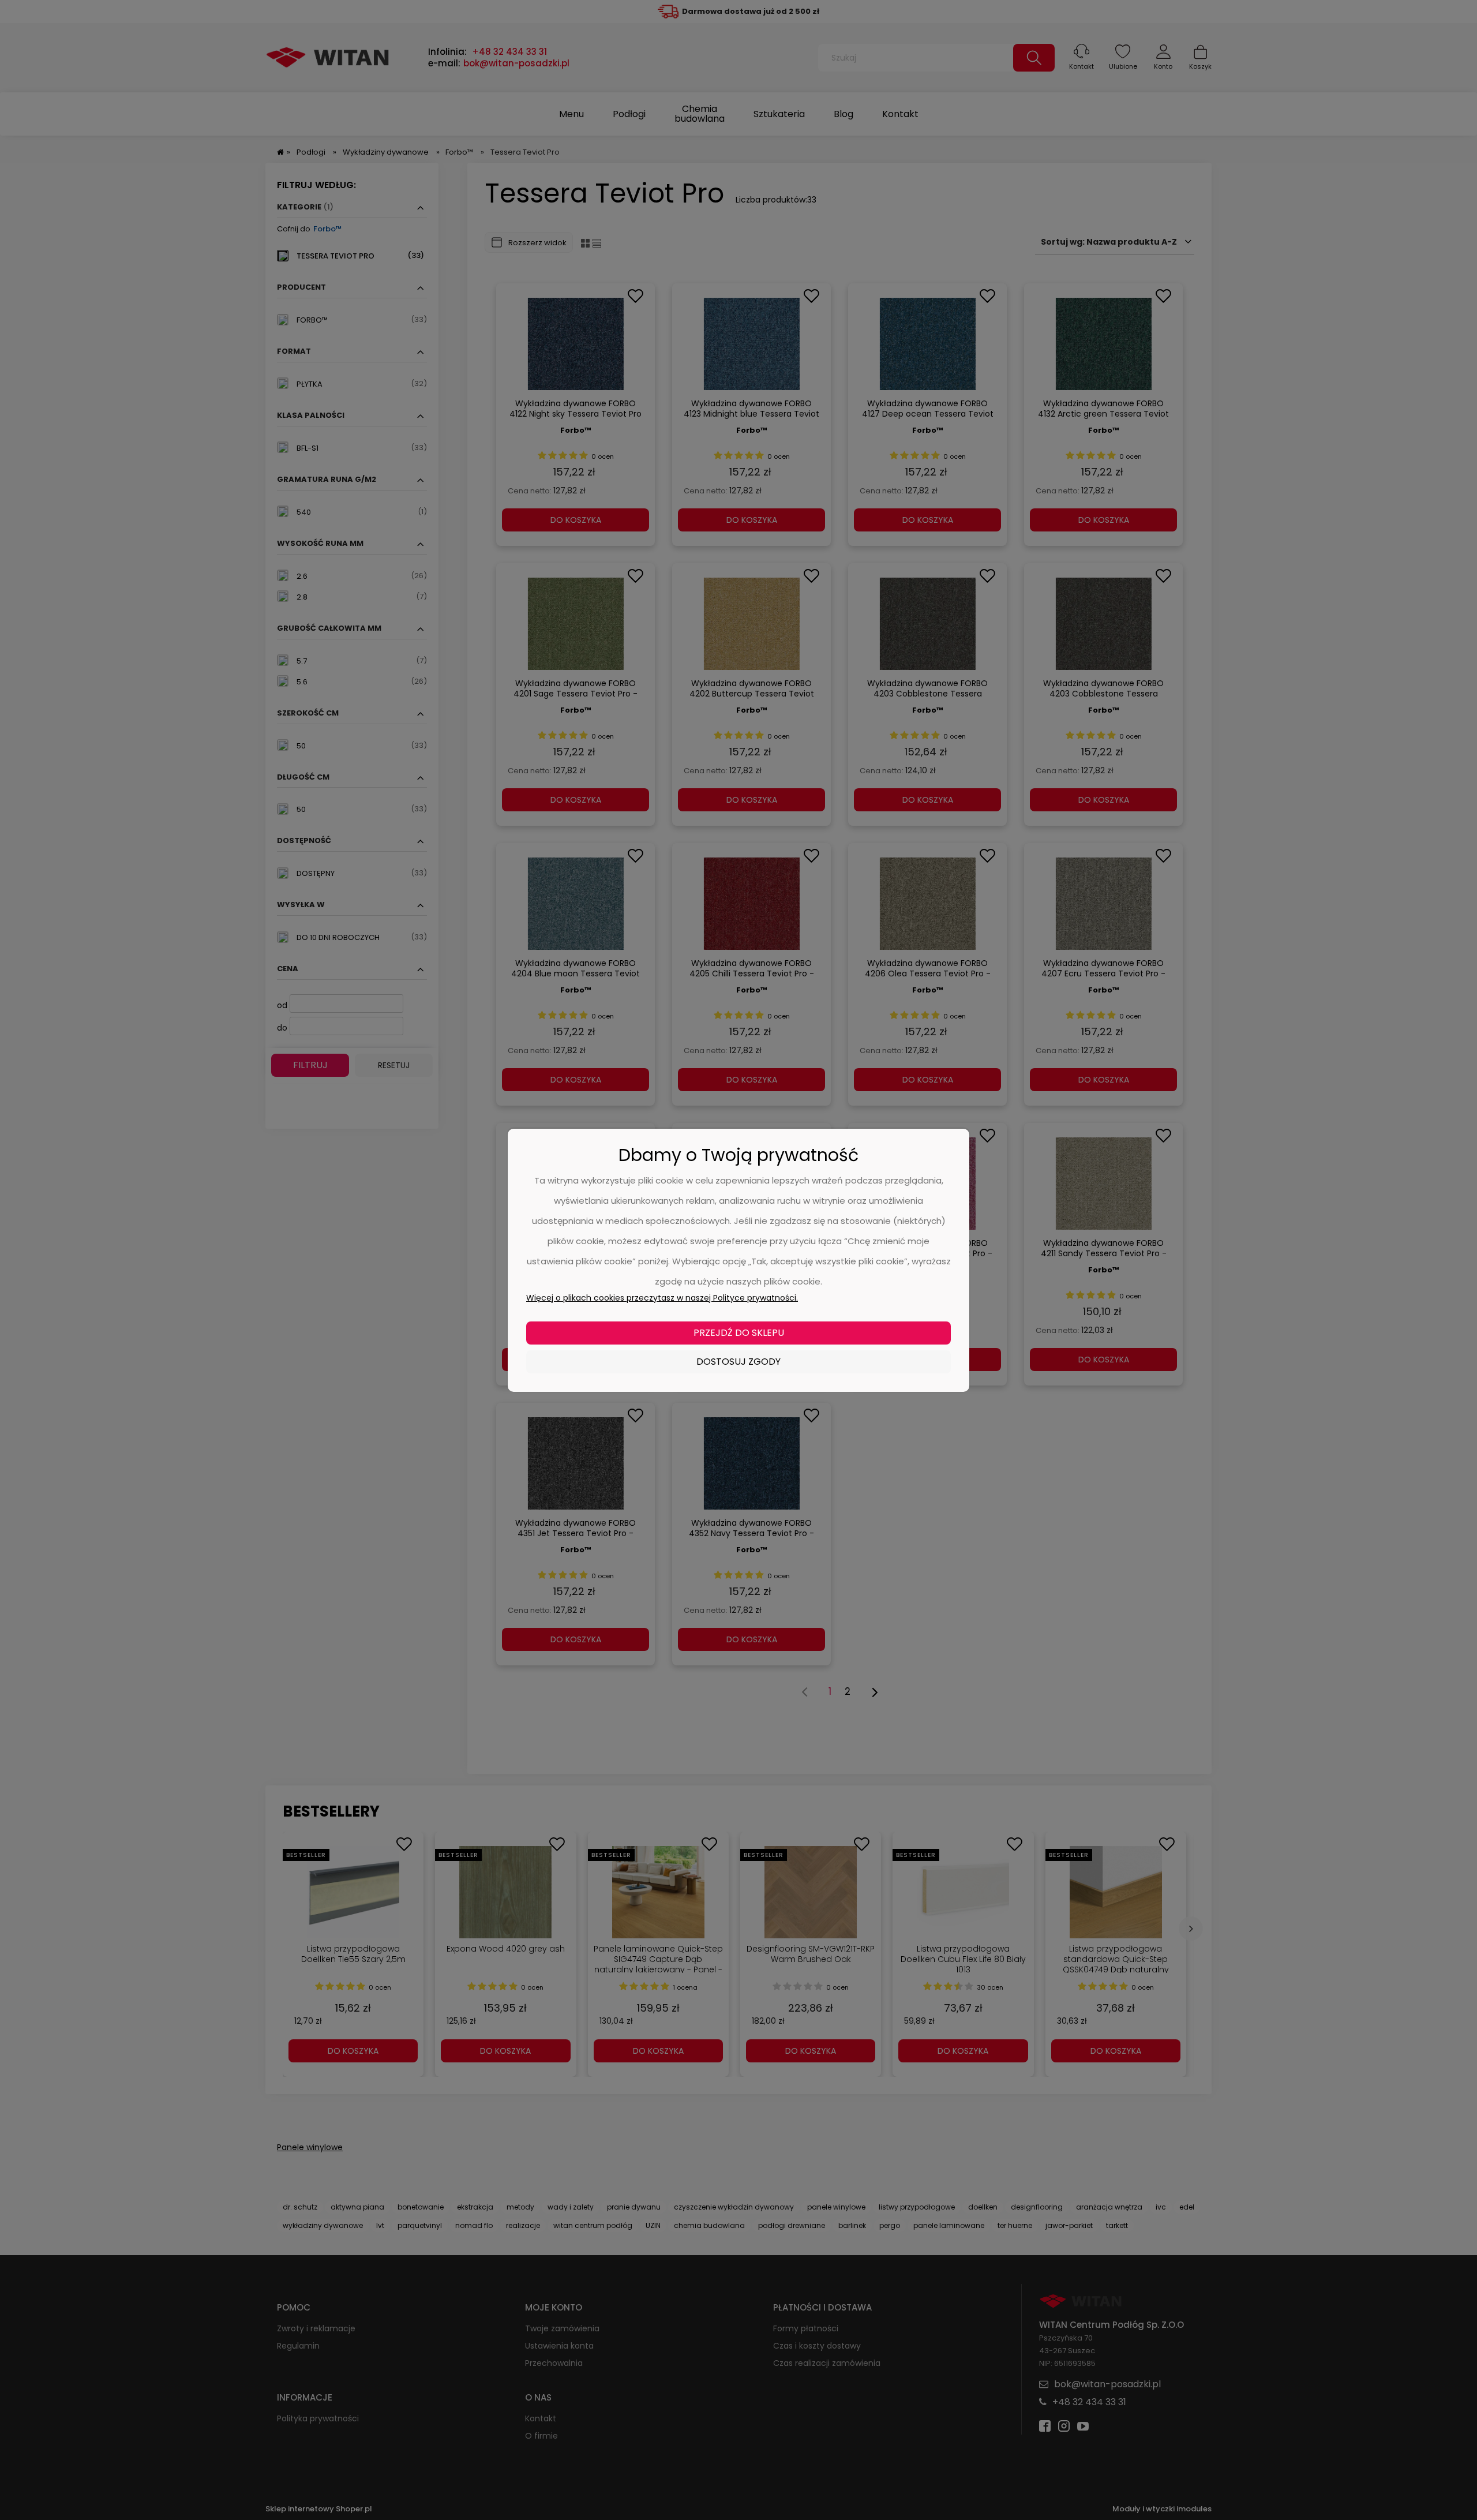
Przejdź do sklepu (739, 1333)
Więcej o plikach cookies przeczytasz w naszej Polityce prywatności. (662, 1298)
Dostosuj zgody (738, 1362)
